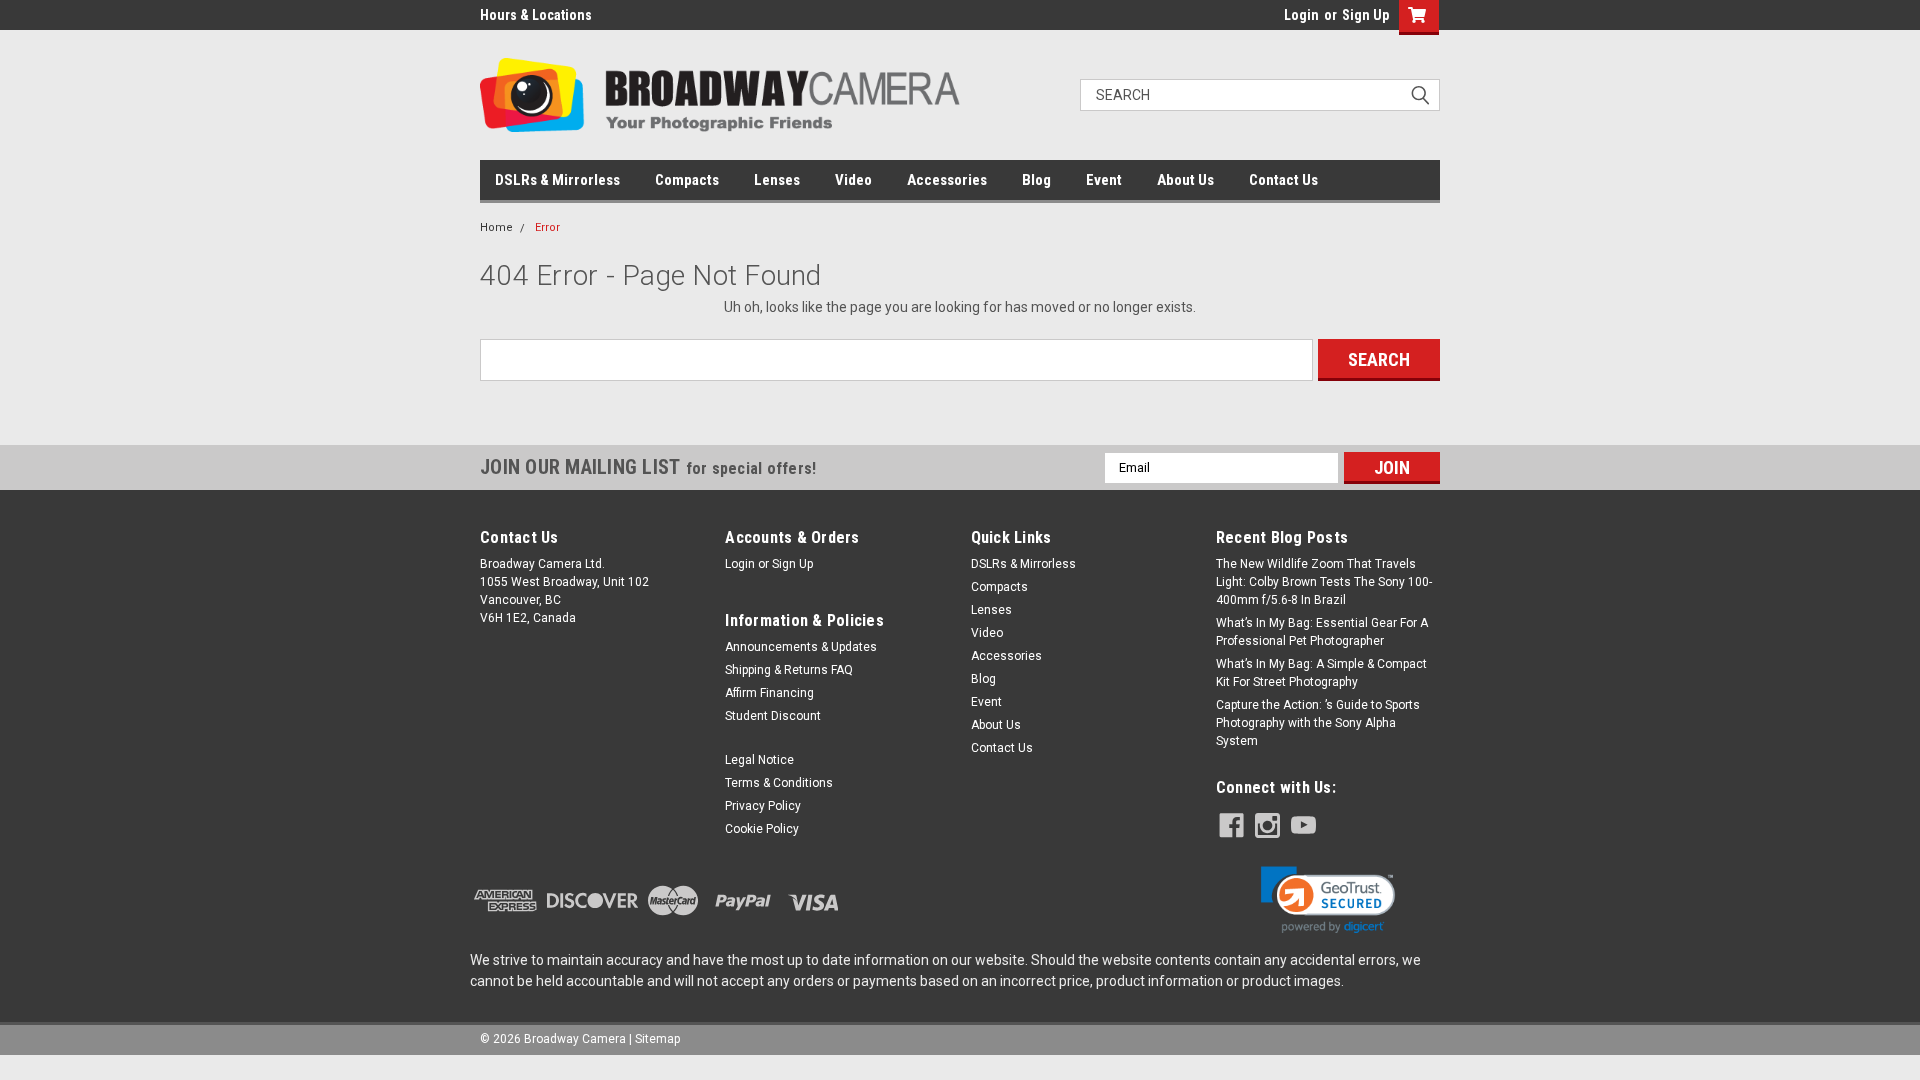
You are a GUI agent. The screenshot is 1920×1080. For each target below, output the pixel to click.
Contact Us (1283, 180)
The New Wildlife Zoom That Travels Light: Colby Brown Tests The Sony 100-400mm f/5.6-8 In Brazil (1324, 582)
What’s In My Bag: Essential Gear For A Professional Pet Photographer (1322, 632)
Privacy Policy (763, 806)
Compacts (687, 180)
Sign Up (1365, 15)
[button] (1328, 900)
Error (547, 227)
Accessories (947, 180)
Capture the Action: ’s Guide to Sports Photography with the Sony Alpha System (1318, 723)
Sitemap (657, 1039)
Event (1104, 180)
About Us (1185, 180)
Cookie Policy (762, 829)
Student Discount (773, 716)
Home (496, 227)
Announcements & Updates (801, 647)
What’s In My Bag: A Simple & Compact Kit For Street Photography (1321, 673)
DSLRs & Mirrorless (557, 180)
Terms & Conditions (779, 783)
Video (853, 180)
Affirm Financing (769, 693)
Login (1301, 15)
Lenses (777, 180)
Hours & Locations (536, 15)
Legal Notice (759, 760)
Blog (1036, 180)
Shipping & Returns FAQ (789, 670)
